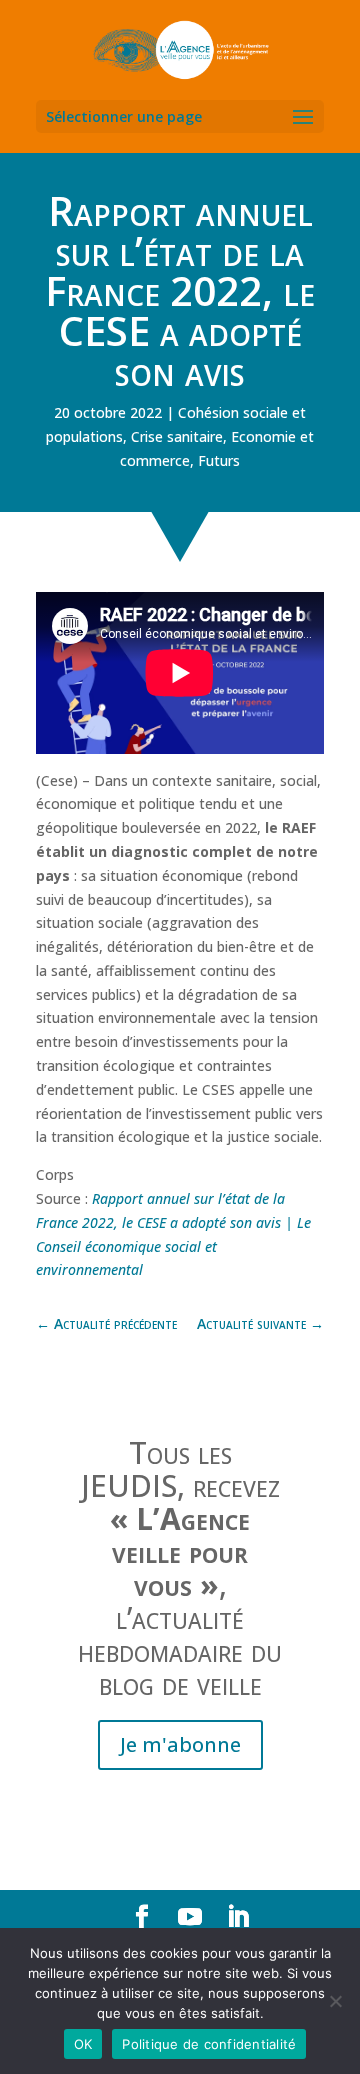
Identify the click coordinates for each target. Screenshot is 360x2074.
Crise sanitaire (177, 436)
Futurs (219, 460)
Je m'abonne (180, 1744)
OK (83, 2044)
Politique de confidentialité (209, 2044)
